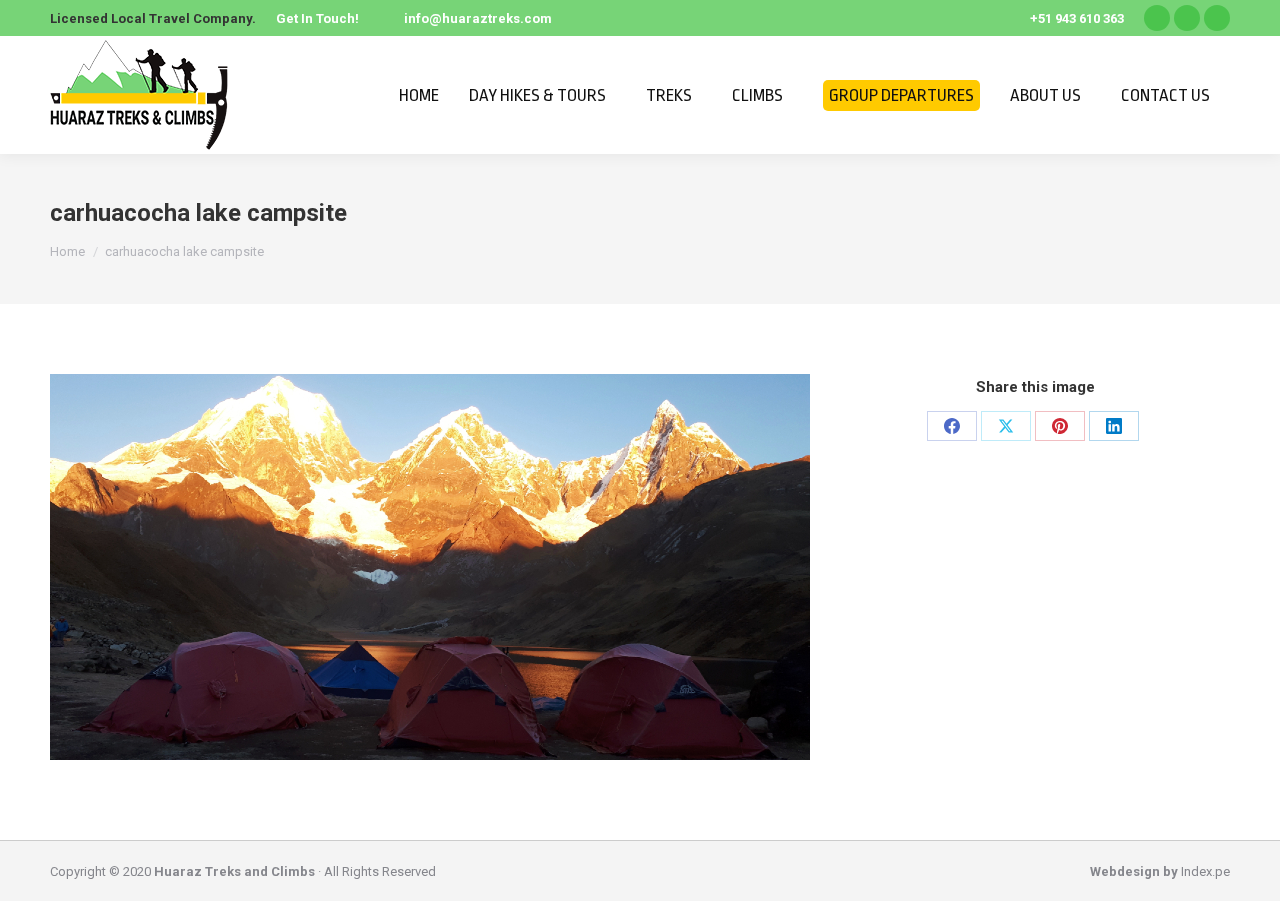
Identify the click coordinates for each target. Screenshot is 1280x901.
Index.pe (1205, 871)
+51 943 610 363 (1077, 18)
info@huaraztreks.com (478, 18)
